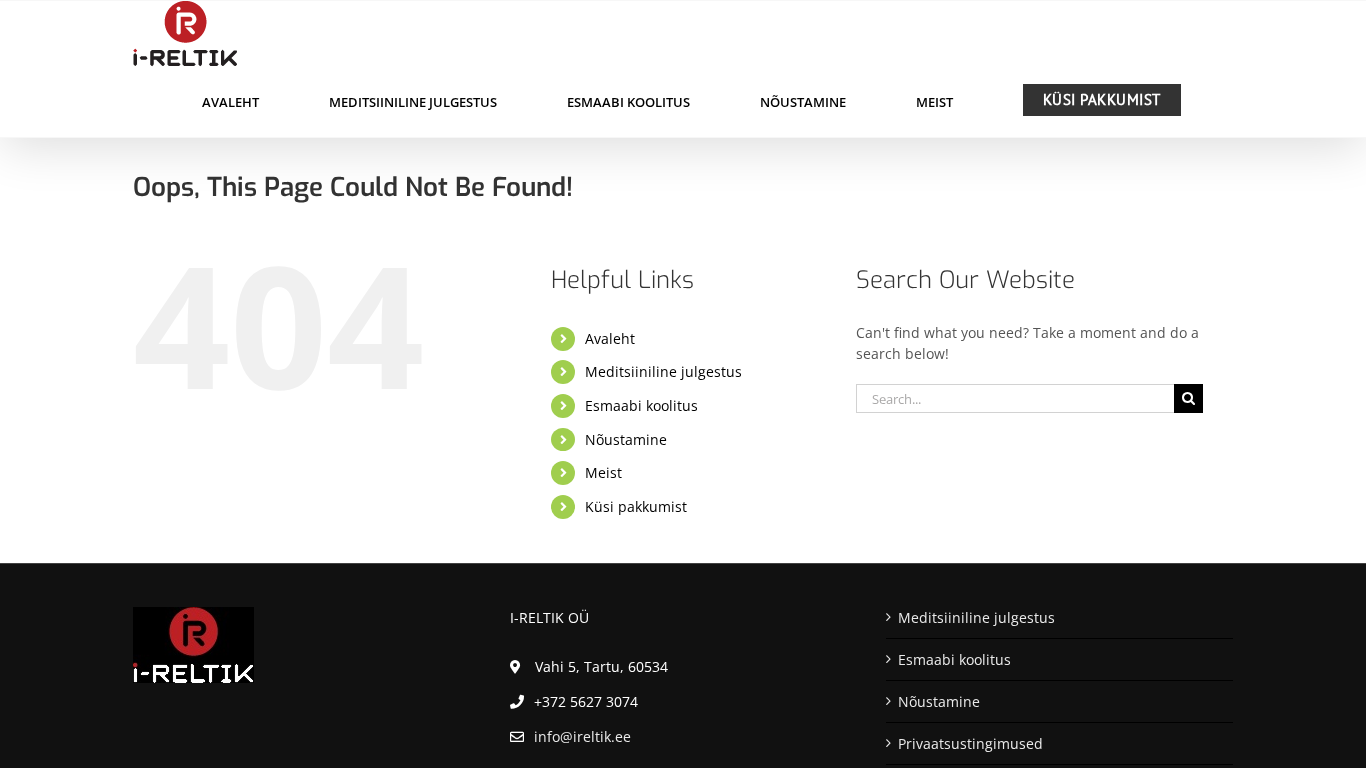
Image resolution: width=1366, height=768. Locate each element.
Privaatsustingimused (970, 743)
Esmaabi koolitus (641, 405)
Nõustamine (626, 439)
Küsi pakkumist (636, 506)
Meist (603, 472)
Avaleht (610, 338)
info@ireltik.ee (582, 736)
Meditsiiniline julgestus (663, 371)
